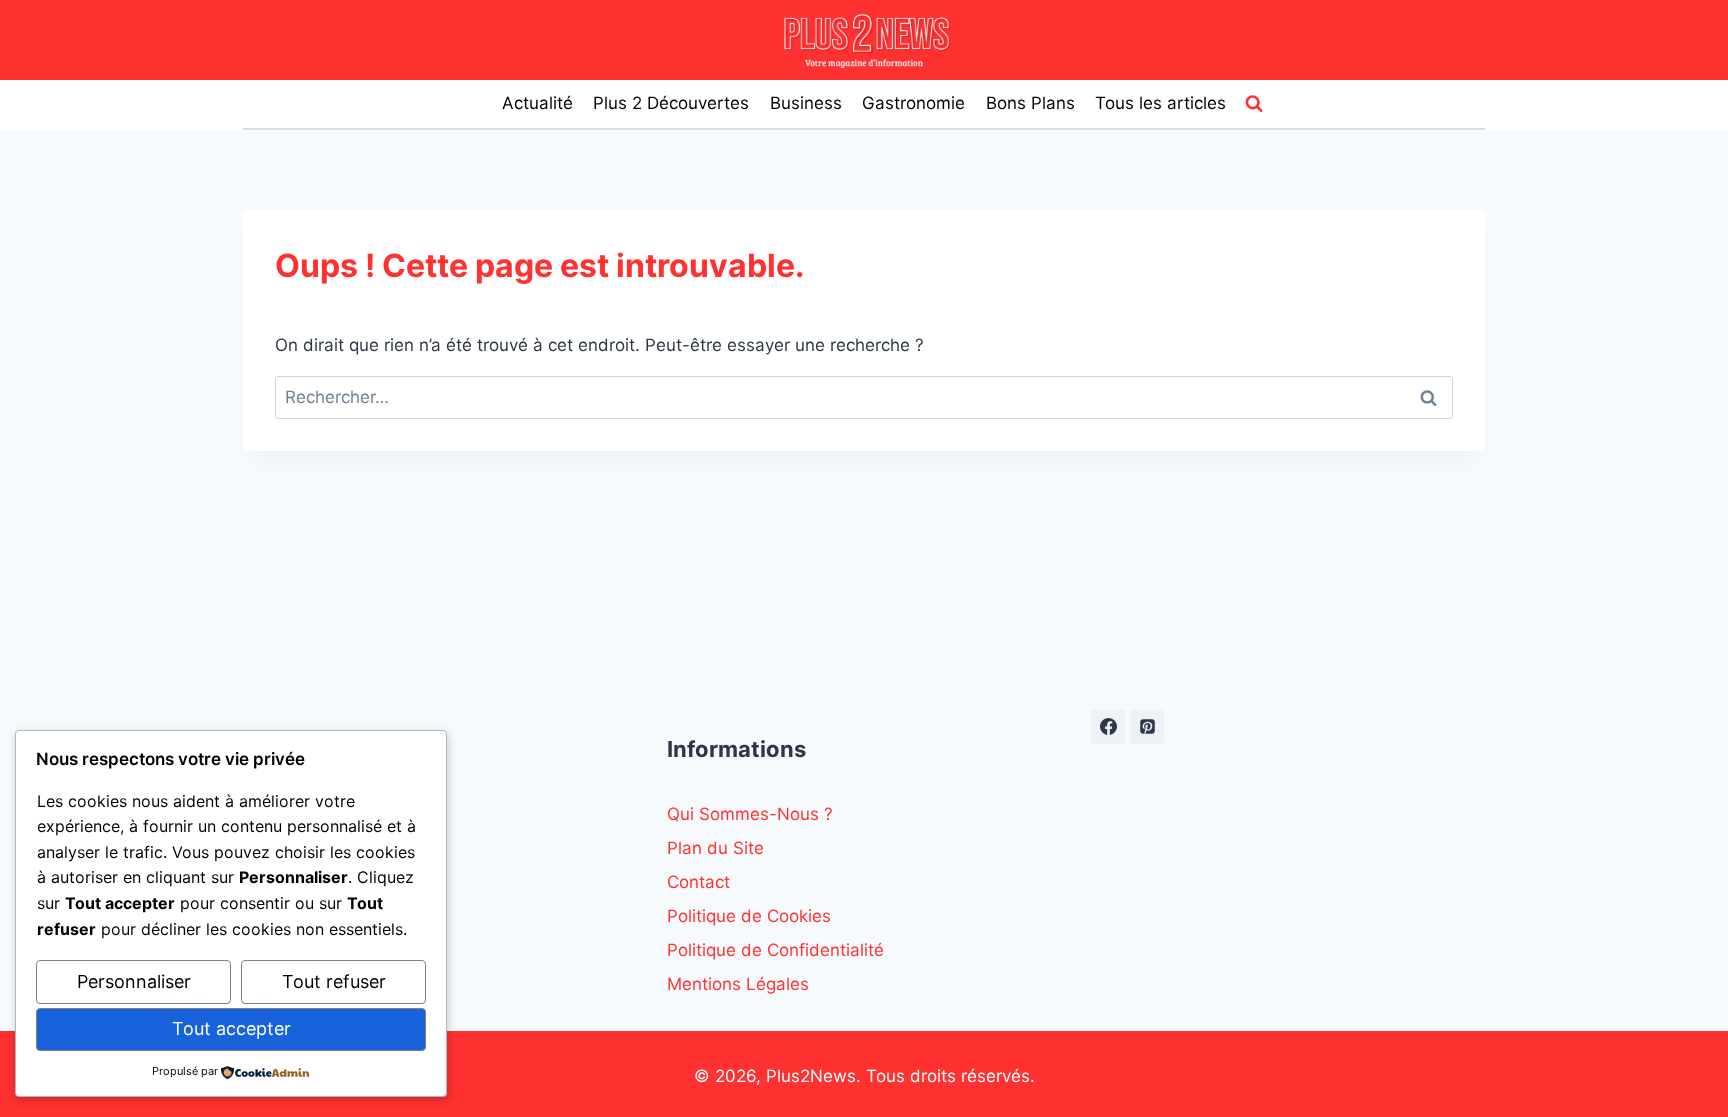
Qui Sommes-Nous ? (750, 814)
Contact (698, 882)
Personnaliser (134, 981)
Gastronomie (913, 103)
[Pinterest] (1147, 727)
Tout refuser (334, 981)
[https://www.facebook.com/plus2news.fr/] (1108, 727)
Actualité (537, 103)
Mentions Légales (738, 984)
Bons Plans (1030, 103)
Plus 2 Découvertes (671, 103)
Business (806, 103)
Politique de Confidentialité (775, 950)
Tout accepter (231, 1028)
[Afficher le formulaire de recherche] (1254, 104)
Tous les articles (1160, 103)
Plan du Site (715, 848)
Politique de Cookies (749, 916)
